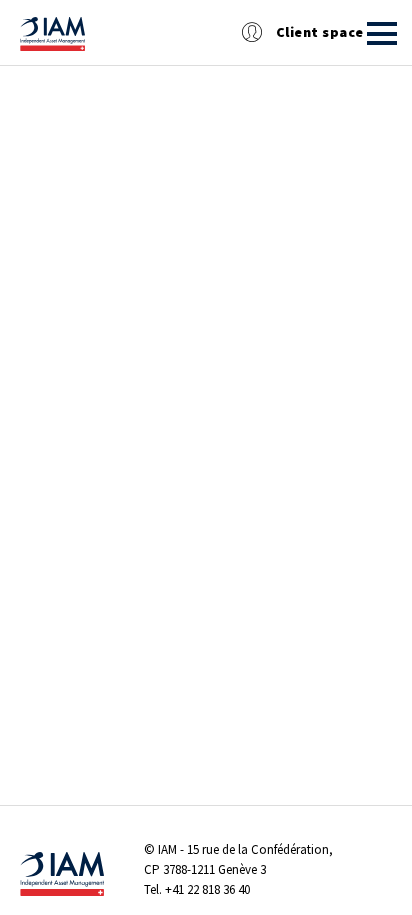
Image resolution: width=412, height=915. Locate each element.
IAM (167, 849)
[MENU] (382, 33)
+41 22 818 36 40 (207, 889)
